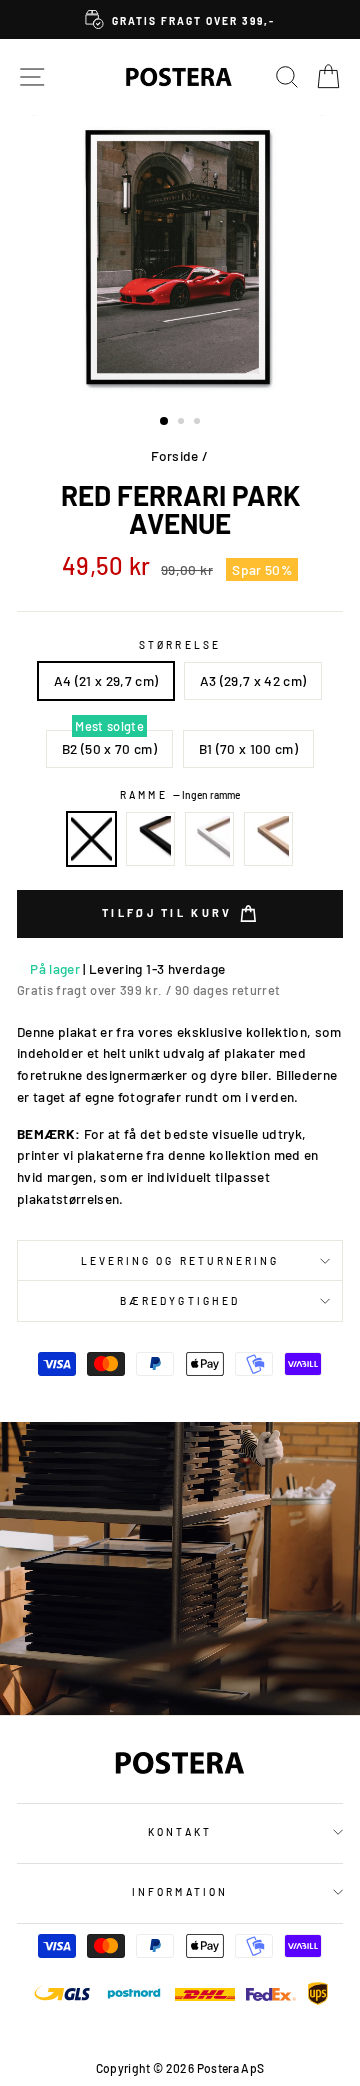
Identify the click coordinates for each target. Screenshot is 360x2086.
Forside (174, 455)
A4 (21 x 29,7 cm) (106, 680)
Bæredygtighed (180, 1301)
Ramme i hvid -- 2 (210, 839)
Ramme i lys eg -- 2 (269, 839)
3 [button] (199, 423)
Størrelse (180, 645)
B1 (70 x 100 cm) (248, 748)
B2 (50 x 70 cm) (109, 748)
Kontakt (179, 1832)
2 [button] (183, 423)
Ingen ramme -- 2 (92, 839)
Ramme (179, 795)
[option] (180, 19)
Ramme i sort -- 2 (151, 839)
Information (180, 1892)
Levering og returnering (180, 1261)
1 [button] (165, 422)
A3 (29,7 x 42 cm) (253, 680)
